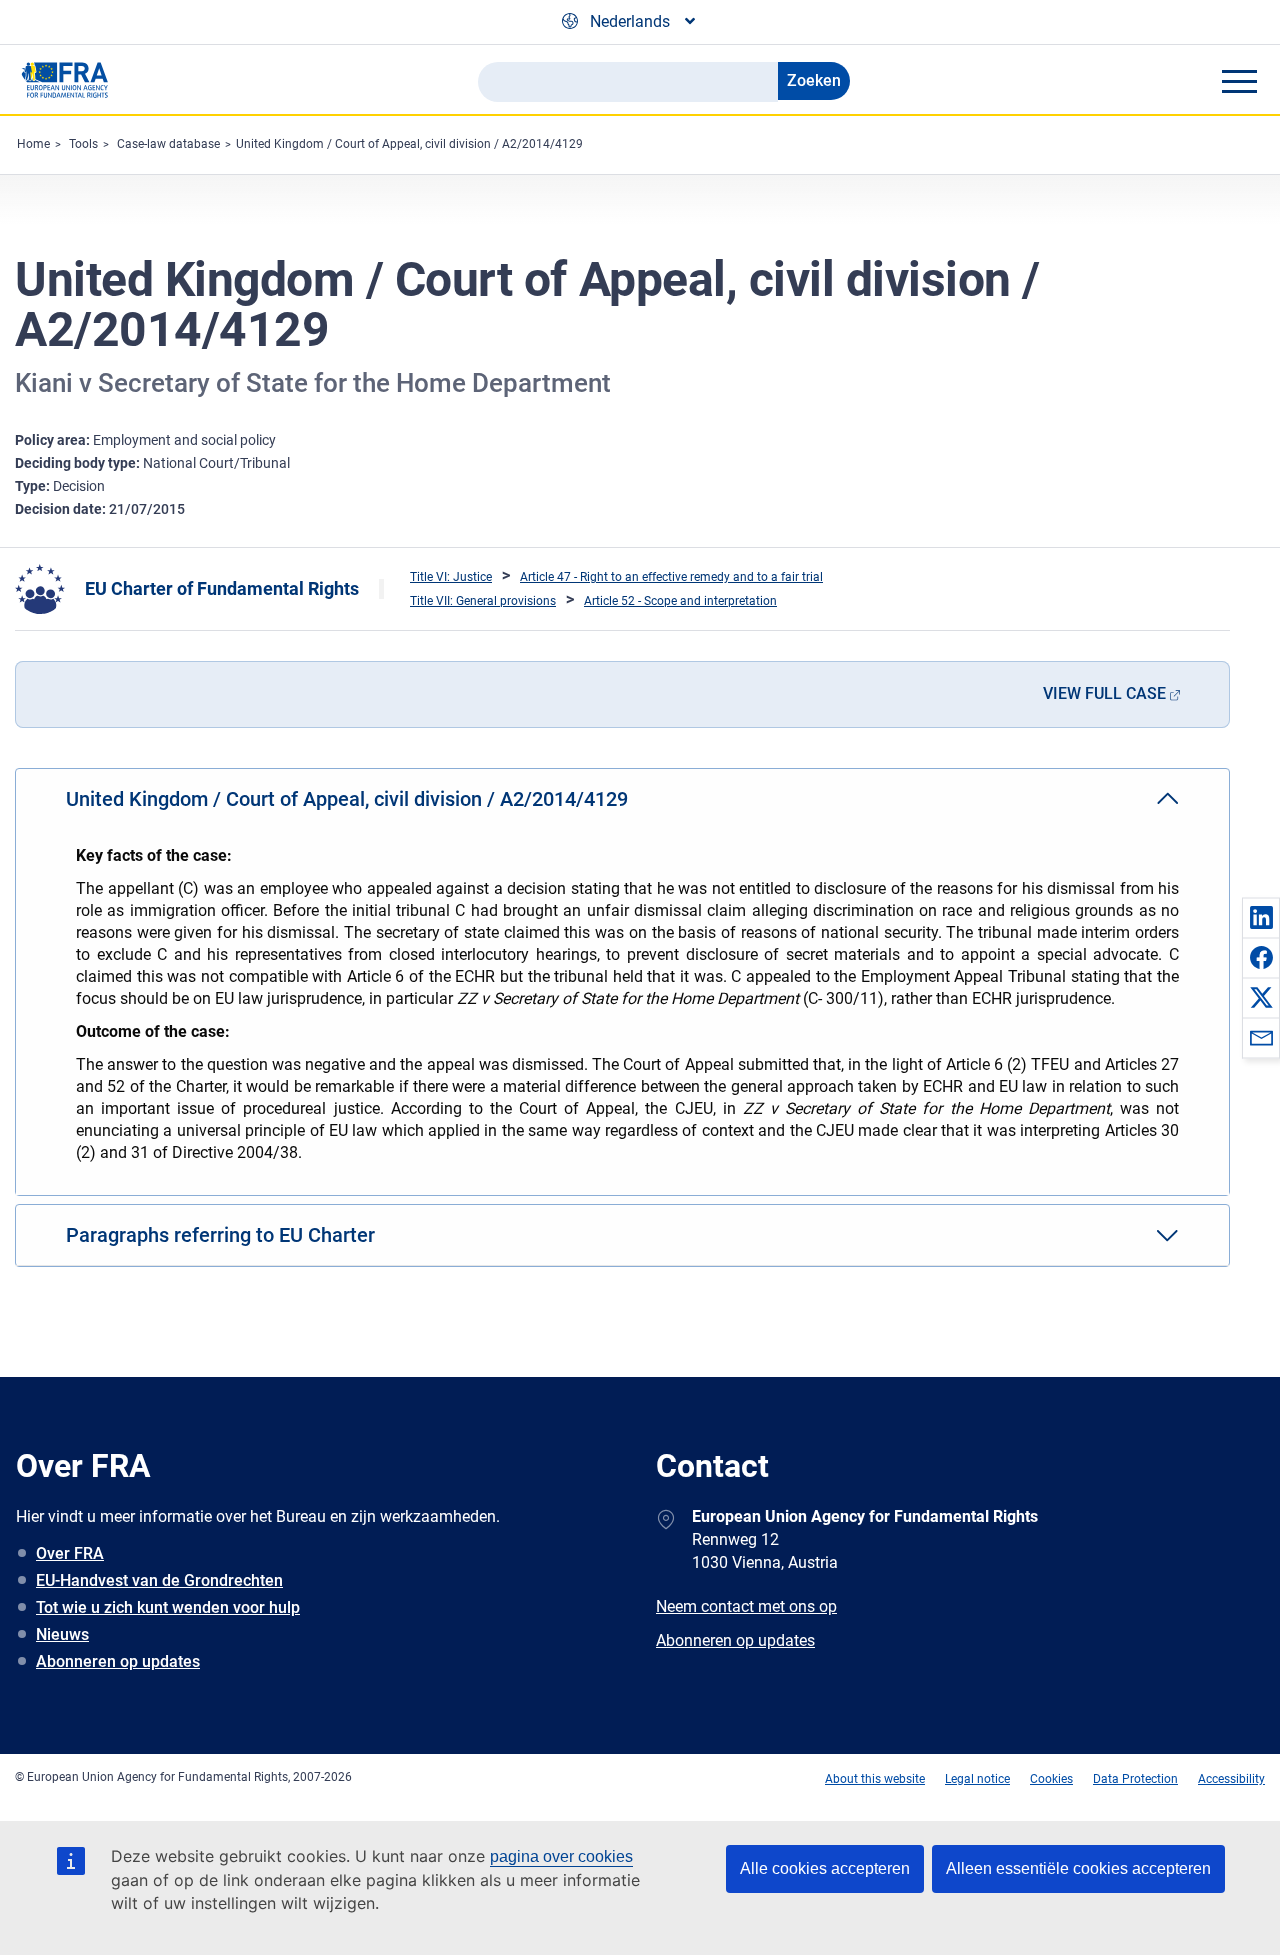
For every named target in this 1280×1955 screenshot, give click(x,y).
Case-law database (168, 144)
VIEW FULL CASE (1104, 693)
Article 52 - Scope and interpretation (680, 601)
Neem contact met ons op (746, 1606)
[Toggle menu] (1239, 81)
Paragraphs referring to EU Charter (220, 1235)
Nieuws (62, 1634)
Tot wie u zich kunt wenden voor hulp (168, 1607)
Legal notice (977, 1779)
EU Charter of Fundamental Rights (222, 588)
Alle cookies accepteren (825, 1868)
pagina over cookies (561, 1856)
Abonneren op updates (118, 1661)
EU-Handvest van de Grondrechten (159, 1580)
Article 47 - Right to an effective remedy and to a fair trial (671, 577)
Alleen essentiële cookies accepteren (1078, 1868)
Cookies (1051, 1779)
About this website (875, 1779)
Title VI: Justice (451, 577)
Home (33, 144)
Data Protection (1135, 1779)
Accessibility (1231, 1779)
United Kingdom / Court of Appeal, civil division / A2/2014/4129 (409, 144)
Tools (83, 144)
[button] (1261, 917)
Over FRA (70, 1553)
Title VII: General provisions (483, 601)
